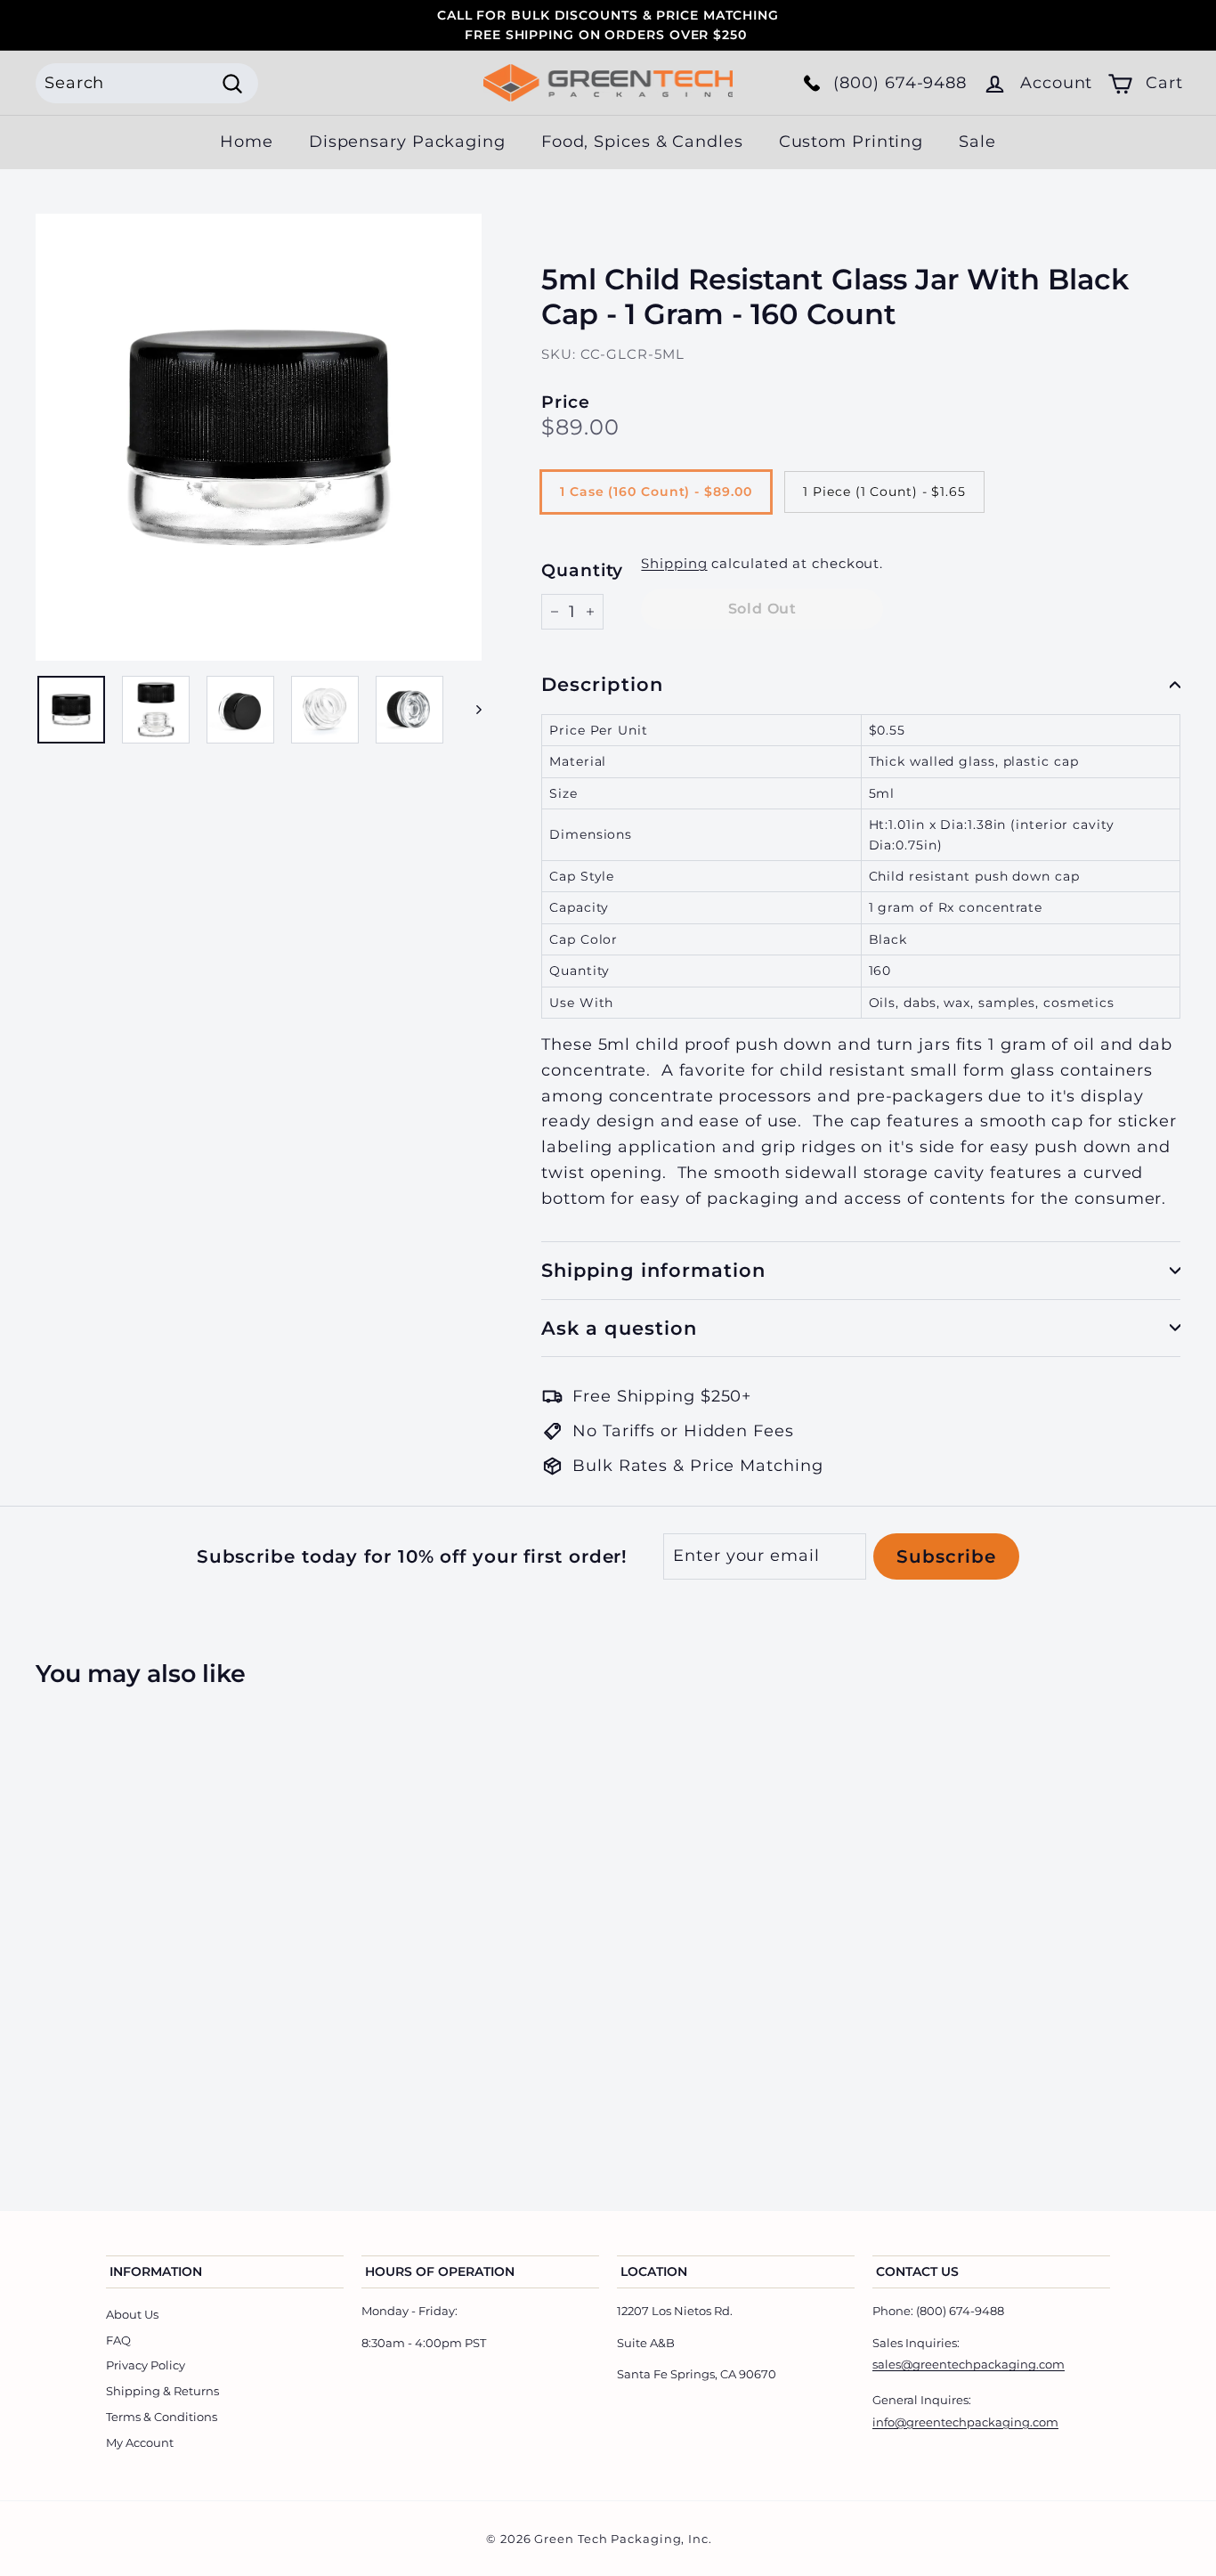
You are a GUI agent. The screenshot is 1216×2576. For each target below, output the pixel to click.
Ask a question (619, 1328)
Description (602, 684)
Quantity (582, 570)
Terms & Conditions (162, 2417)
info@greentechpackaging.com (965, 2422)
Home (247, 142)
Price (566, 402)
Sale (977, 142)
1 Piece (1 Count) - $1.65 (884, 492)
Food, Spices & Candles (642, 142)
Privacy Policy (146, 2365)
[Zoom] (259, 437)
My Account (140, 2442)
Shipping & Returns (162, 2391)
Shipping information (653, 1270)
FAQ (118, 2340)
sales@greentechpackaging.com (969, 2364)
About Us (132, 2314)
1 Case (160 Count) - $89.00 (656, 492)
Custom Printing (851, 142)
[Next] (470, 710)
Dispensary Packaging (407, 142)
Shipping (674, 563)
